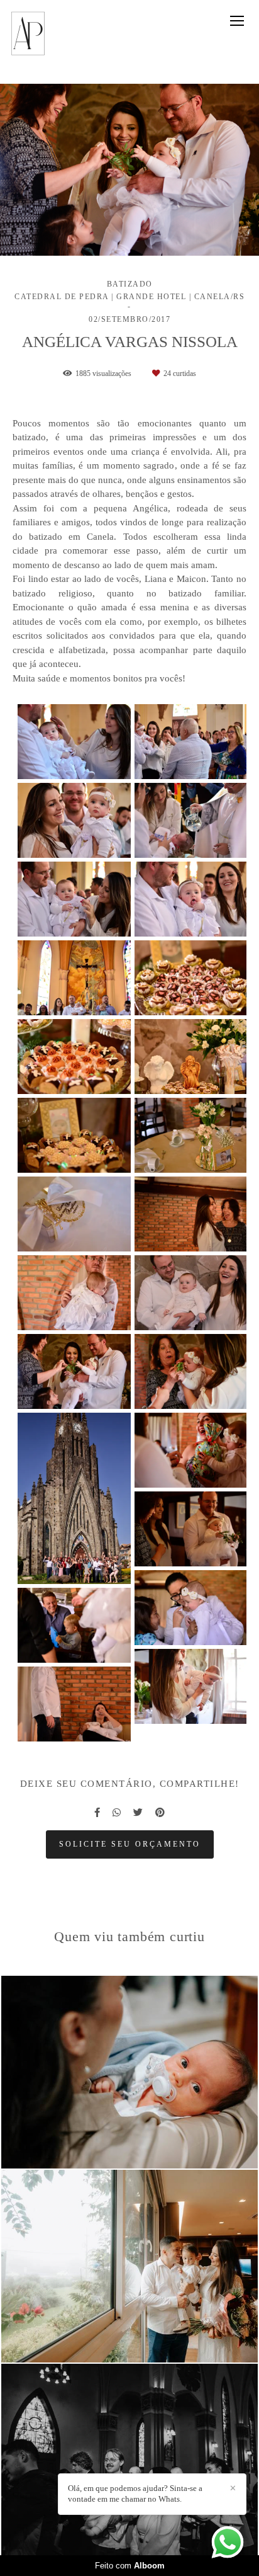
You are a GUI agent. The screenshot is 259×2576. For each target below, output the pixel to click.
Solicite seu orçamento (130, 1844)
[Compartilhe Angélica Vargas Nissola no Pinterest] (160, 1813)
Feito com (130, 2566)
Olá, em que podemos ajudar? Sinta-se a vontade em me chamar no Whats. (135, 2493)
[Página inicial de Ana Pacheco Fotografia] (28, 34)
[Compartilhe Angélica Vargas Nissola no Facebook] (97, 1813)
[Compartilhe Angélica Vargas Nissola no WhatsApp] (117, 1813)
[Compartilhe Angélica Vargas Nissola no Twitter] (138, 1813)
